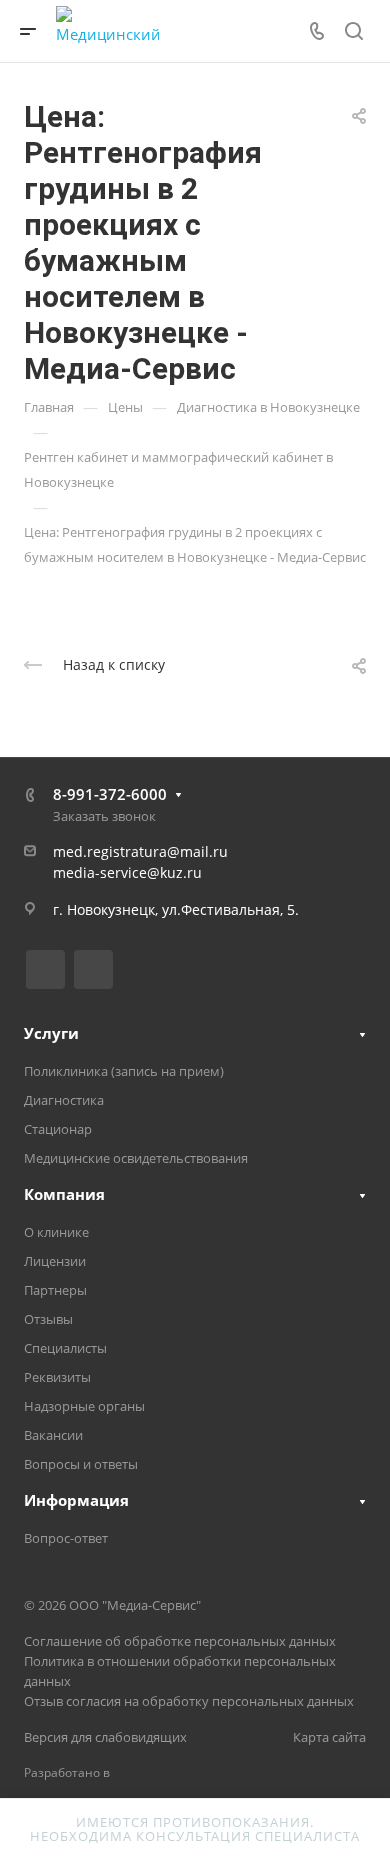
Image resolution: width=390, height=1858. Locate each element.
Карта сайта (329, 1737)
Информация (76, 1500)
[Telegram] (93, 969)
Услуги (51, 1033)
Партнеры (55, 1290)
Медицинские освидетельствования (136, 1158)
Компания (64, 1194)
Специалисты (65, 1348)
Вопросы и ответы (81, 1464)
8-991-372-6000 (110, 794)
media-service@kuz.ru (127, 872)
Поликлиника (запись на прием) (124, 1071)
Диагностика (64, 1100)
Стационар (58, 1129)
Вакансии (53, 1435)
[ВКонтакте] (45, 969)
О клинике (56, 1232)
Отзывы (48, 1319)
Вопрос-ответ (66, 1538)
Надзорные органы (84, 1406)
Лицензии (55, 1261)
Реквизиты (57, 1377)
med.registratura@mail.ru (140, 851)
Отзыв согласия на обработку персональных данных (189, 1701)
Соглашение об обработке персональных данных (180, 1641)
